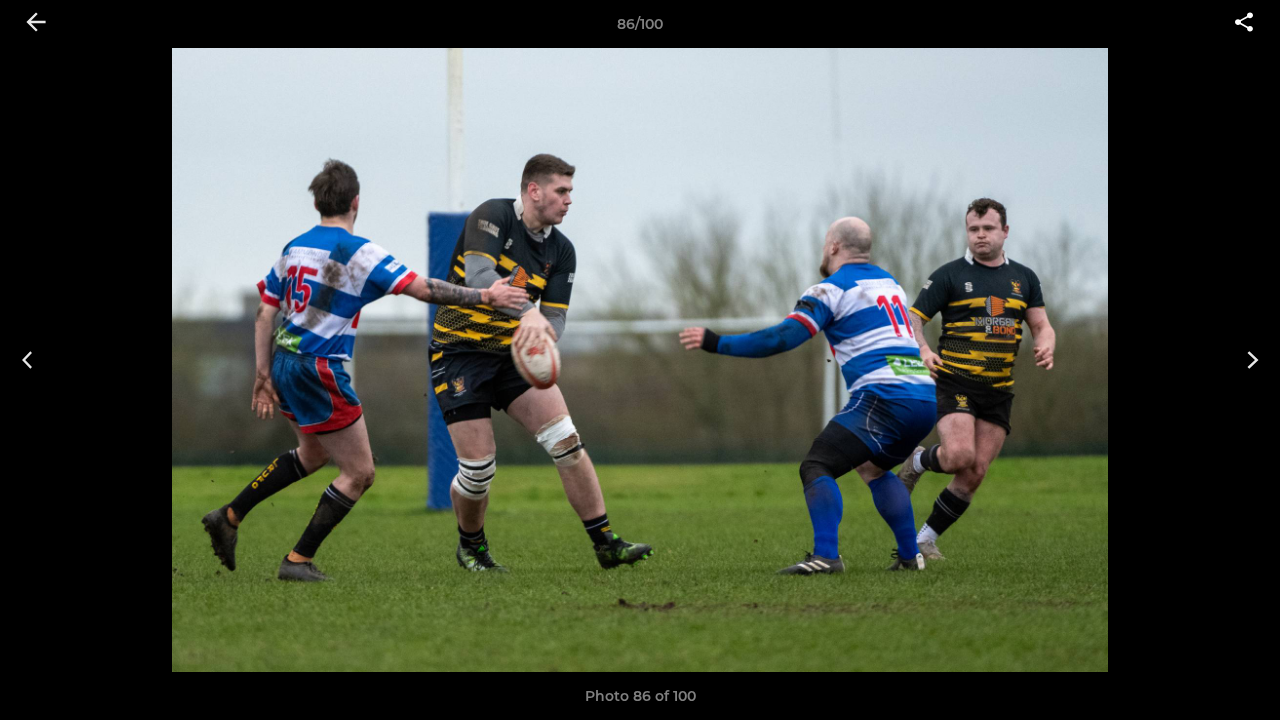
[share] (1244, 24)
